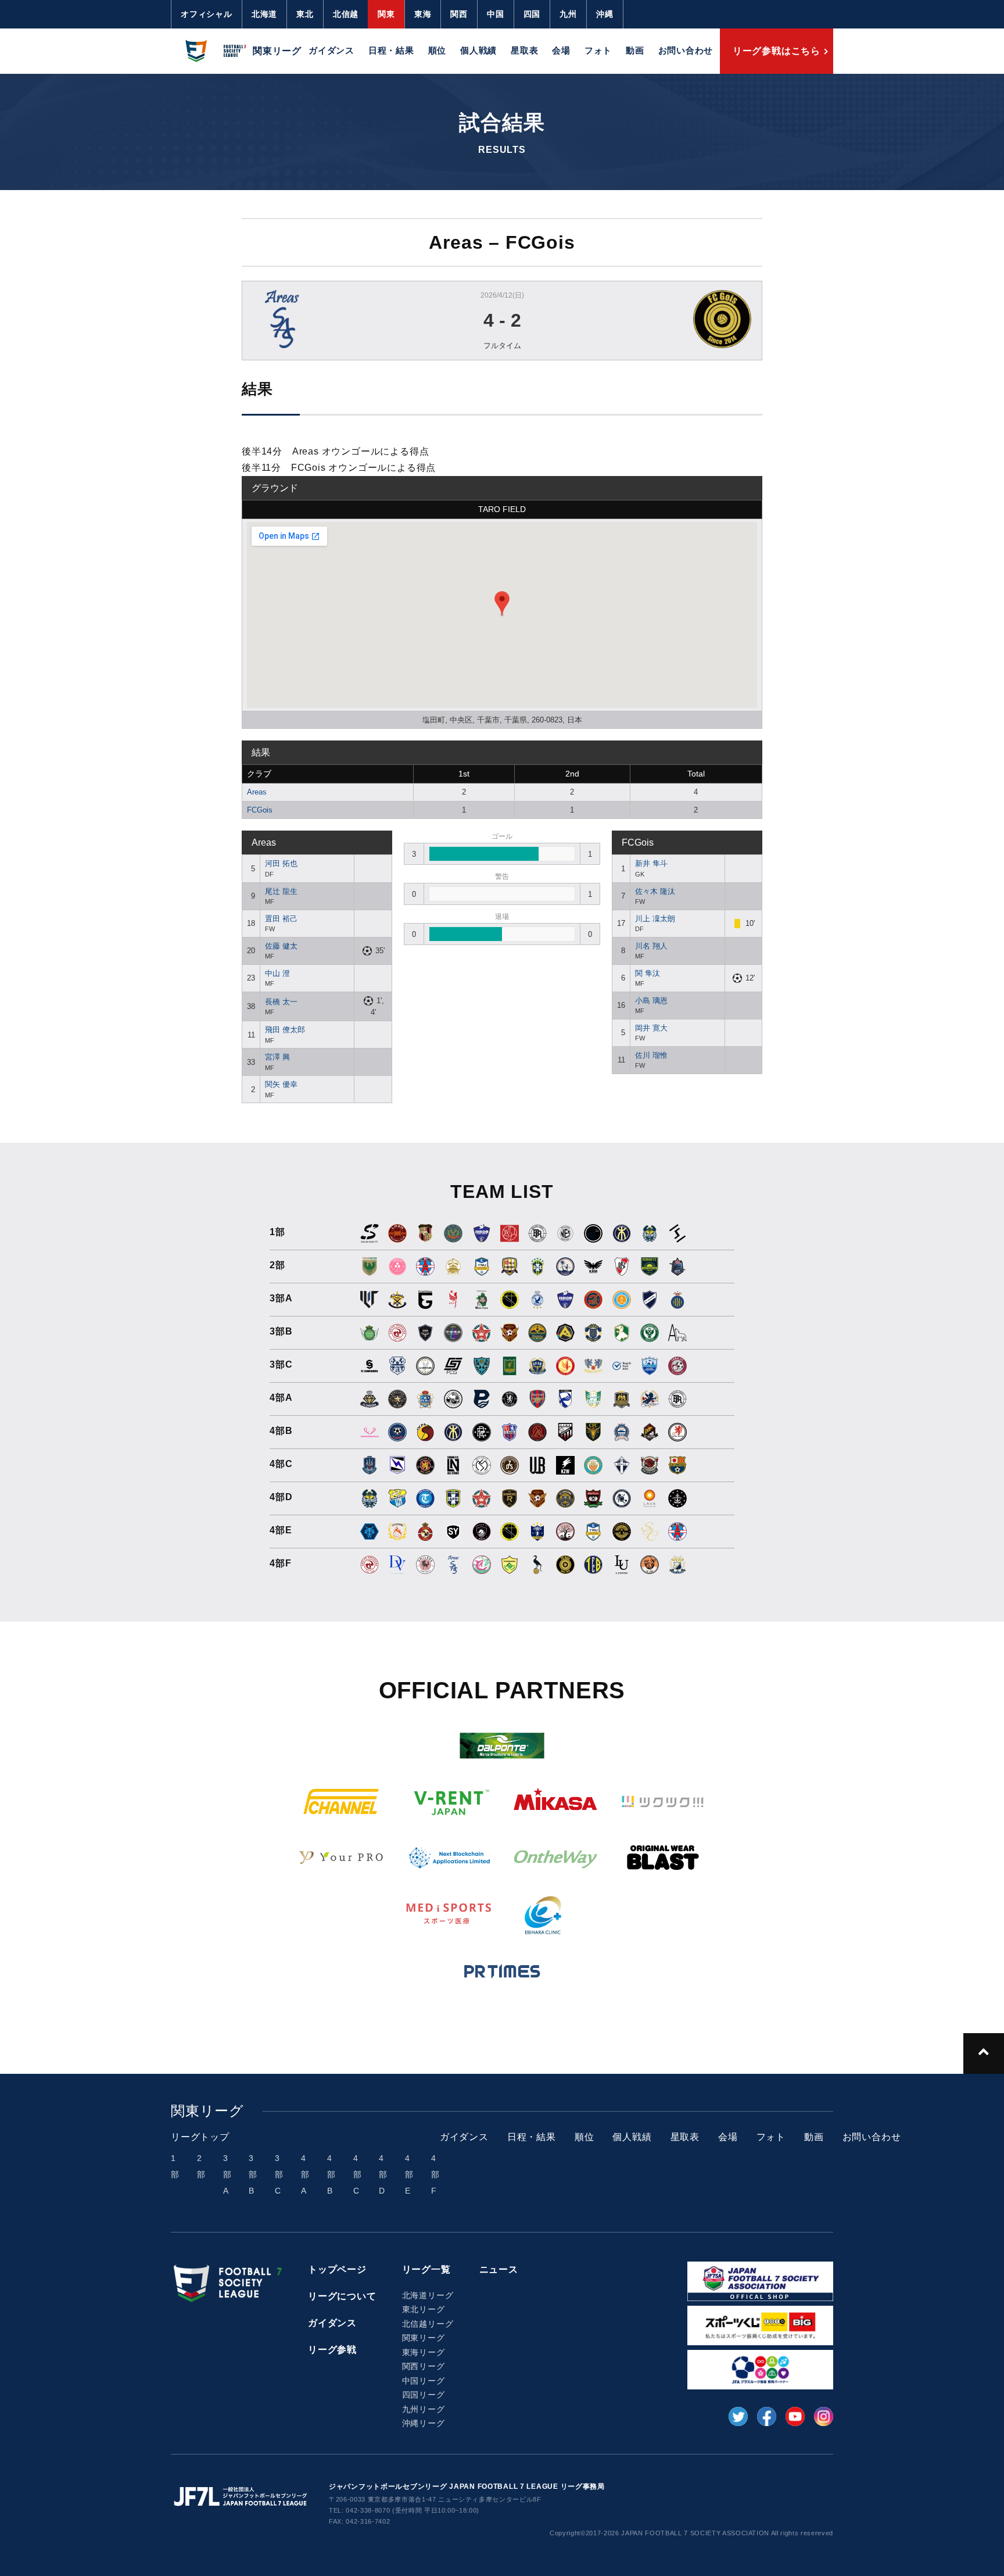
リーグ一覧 (426, 2269)
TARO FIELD (502, 509)
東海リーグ (424, 2352)
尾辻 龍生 (281, 891)
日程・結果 (391, 50)
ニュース (499, 2269)
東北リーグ (424, 2309)
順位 (438, 50)
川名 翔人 (651, 946)
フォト (598, 50)
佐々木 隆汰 (655, 891)
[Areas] (337, 319)
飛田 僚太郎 (285, 1030)
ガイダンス (331, 50)
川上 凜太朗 (655, 919)
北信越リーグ (428, 2324)
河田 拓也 (281, 863)
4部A (305, 2174)
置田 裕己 (281, 919)
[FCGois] (667, 319)
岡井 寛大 (651, 1028)
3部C (279, 2174)
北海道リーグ (428, 2295)
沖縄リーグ (424, 2423)
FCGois (260, 810)
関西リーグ (424, 2366)
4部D (383, 2174)
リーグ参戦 (332, 2350)
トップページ (337, 2269)
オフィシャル (207, 14)
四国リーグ (424, 2395)
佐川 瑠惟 (651, 1055)
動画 (635, 50)
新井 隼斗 (651, 863)
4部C (358, 2174)
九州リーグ (424, 2409)
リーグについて (342, 2296)
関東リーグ (424, 2338)
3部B (253, 2174)
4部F (435, 2174)
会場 (561, 50)
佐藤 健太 (281, 946)
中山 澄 (277, 973)
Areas (257, 792)
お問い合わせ (686, 50)
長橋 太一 (281, 1002)
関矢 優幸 (281, 1084)
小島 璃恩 (651, 1001)
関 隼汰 (648, 973)
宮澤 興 (277, 1057)
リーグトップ (200, 2137)
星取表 (524, 50)
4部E (409, 2174)
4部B (331, 2174)
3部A (227, 2174)
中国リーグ (424, 2381)
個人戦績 (478, 50)
